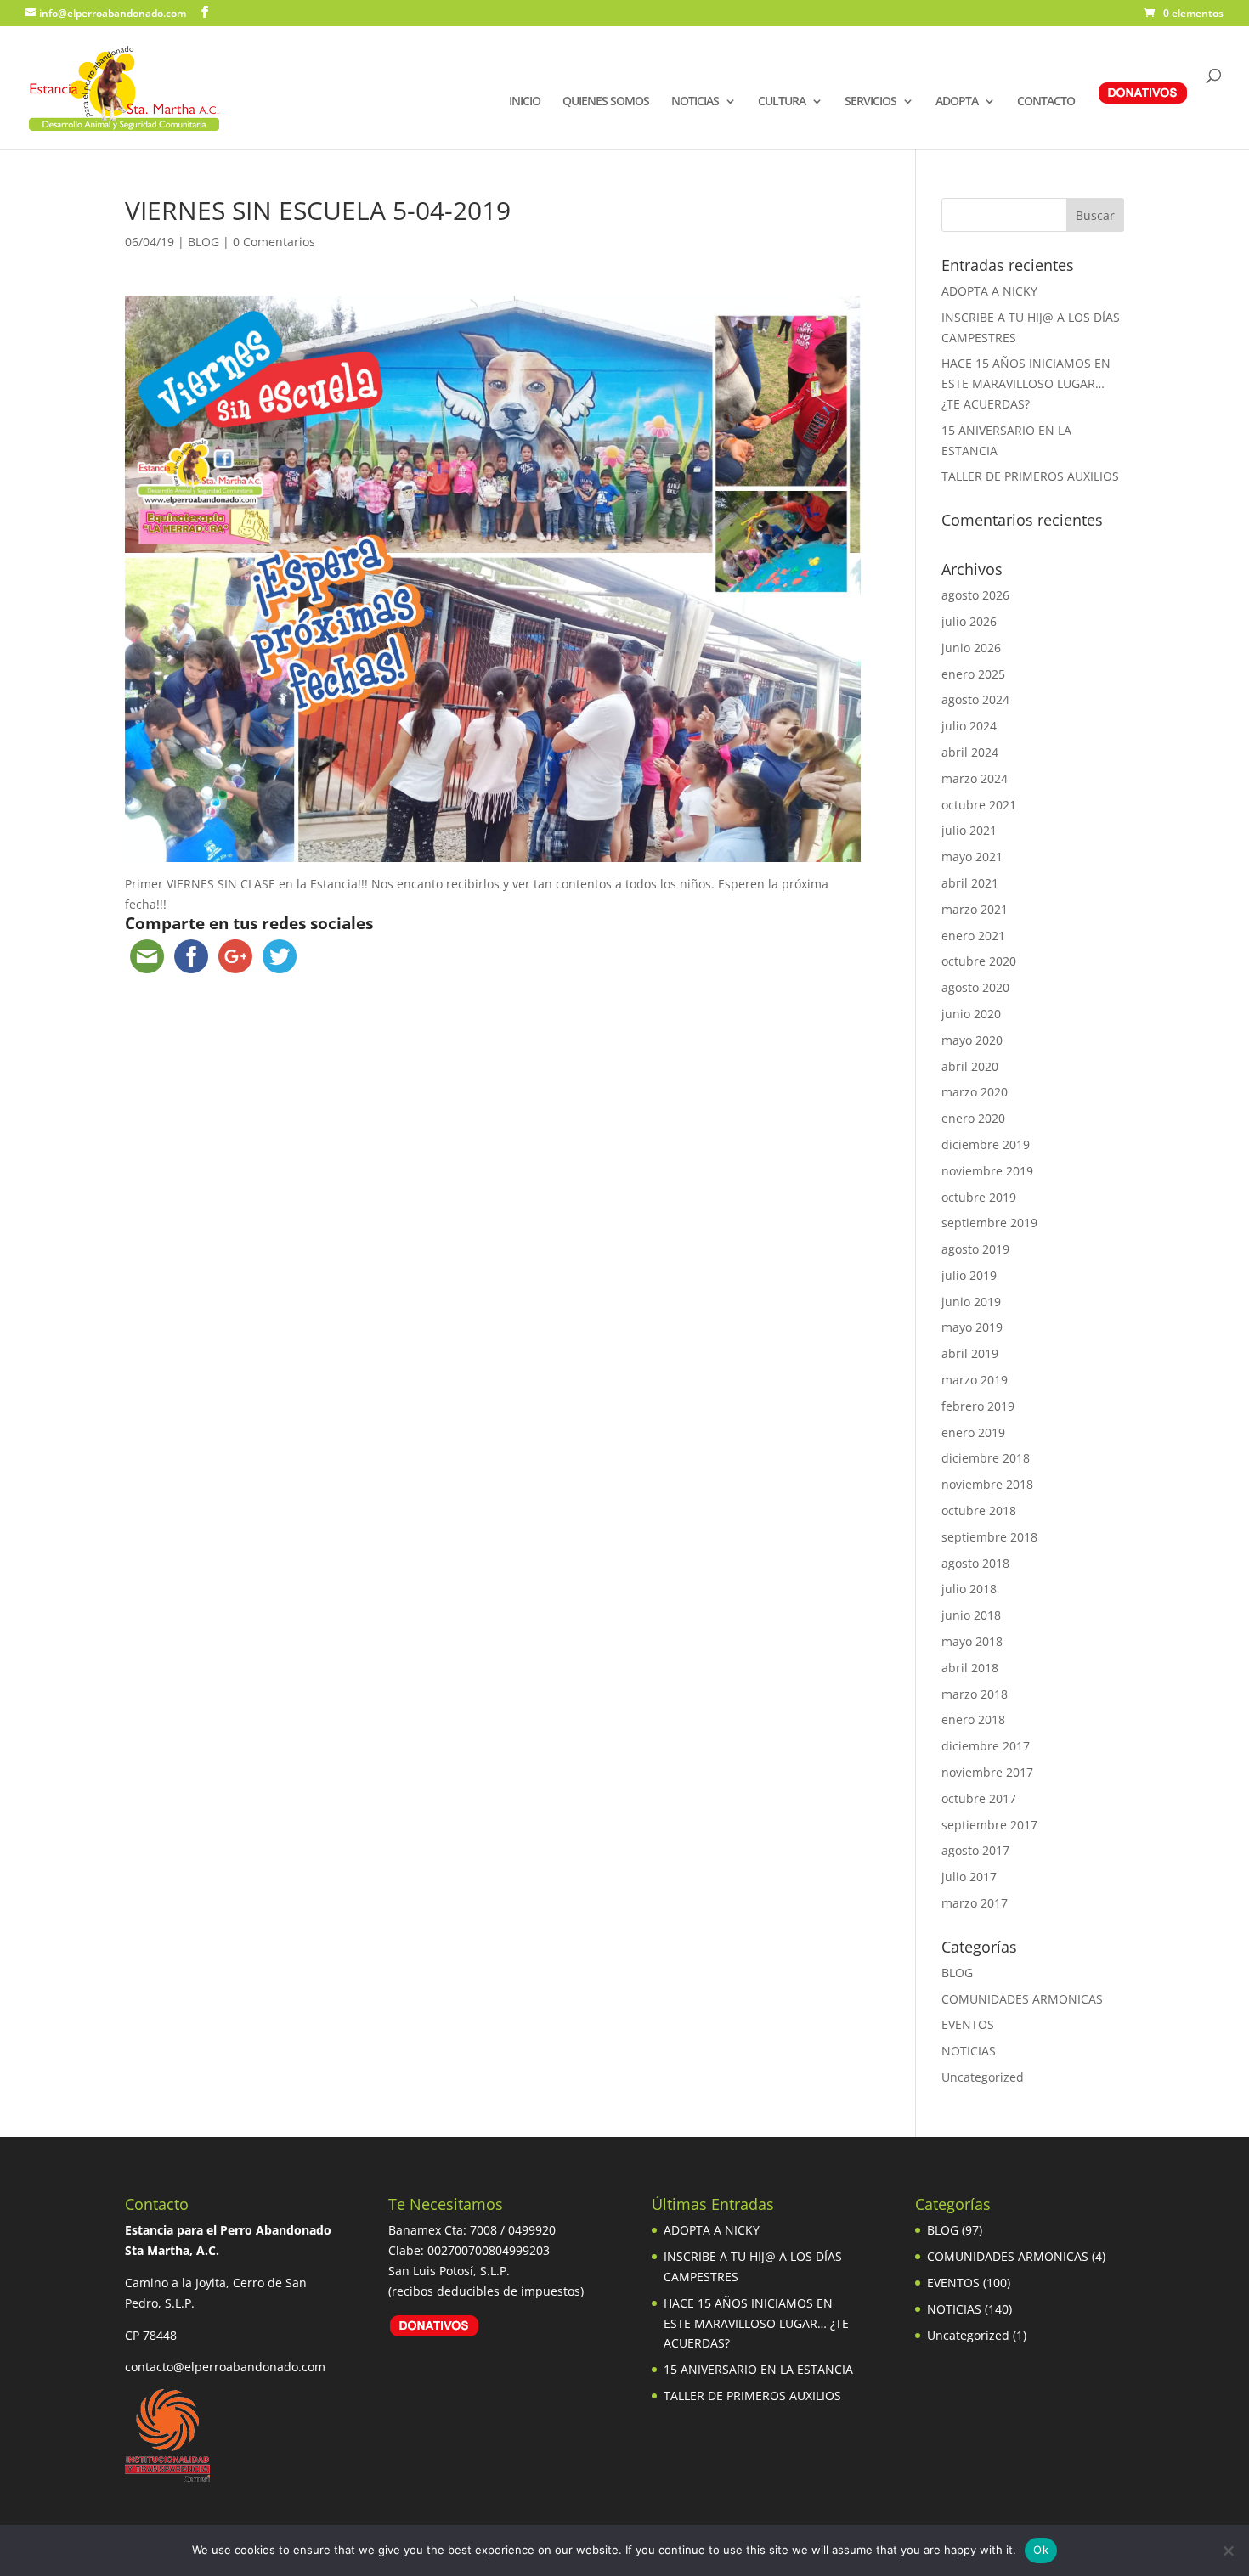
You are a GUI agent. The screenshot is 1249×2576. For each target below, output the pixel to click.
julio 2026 (969, 621)
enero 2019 (973, 1432)
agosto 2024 (975, 699)
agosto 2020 (975, 987)
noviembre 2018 (987, 1484)
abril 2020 (970, 1066)
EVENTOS (968, 2024)
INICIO (525, 102)
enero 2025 (973, 674)
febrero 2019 (978, 1406)
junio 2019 (971, 1302)
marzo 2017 (975, 1903)
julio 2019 (969, 1275)
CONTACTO (1046, 102)
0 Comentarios (274, 242)
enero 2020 (973, 1118)
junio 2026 (971, 648)
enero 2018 (973, 1719)
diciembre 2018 (986, 1458)
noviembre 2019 (987, 1171)
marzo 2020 (975, 1092)
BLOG (203, 242)
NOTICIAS (695, 102)
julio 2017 (969, 1877)
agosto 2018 (975, 1563)
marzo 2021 (975, 909)
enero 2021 (973, 936)
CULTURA (782, 102)
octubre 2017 (979, 1798)
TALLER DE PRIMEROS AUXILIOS (1030, 476)
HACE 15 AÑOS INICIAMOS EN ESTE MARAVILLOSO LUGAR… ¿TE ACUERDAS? (1026, 383)
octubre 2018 (979, 1511)
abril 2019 (970, 1353)
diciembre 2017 (986, 1746)
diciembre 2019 (986, 1144)
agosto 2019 (975, 1249)
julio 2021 (969, 830)
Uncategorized (983, 2077)
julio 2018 (969, 1589)
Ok (1041, 2550)
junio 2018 (971, 1615)
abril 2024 (970, 752)
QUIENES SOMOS (606, 102)
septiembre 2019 (989, 1223)
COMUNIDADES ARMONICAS (1022, 1999)
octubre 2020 (979, 961)
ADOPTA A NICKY (989, 291)
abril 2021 (970, 883)
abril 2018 (970, 1668)
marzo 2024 (975, 778)
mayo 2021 (972, 857)
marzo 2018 (975, 1694)
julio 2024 (969, 726)
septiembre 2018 (989, 1537)
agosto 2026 (975, 595)
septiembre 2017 (989, 1825)
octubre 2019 (979, 1197)
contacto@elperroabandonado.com (225, 2367)
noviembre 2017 (987, 1772)
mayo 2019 (972, 1327)
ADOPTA (957, 102)
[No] (1228, 2551)
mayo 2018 (972, 1641)
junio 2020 (971, 1014)
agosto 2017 (975, 1850)
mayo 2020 (972, 1040)
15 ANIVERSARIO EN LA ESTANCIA (758, 2369)
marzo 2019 (975, 1380)
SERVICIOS (870, 102)
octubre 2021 (979, 805)
